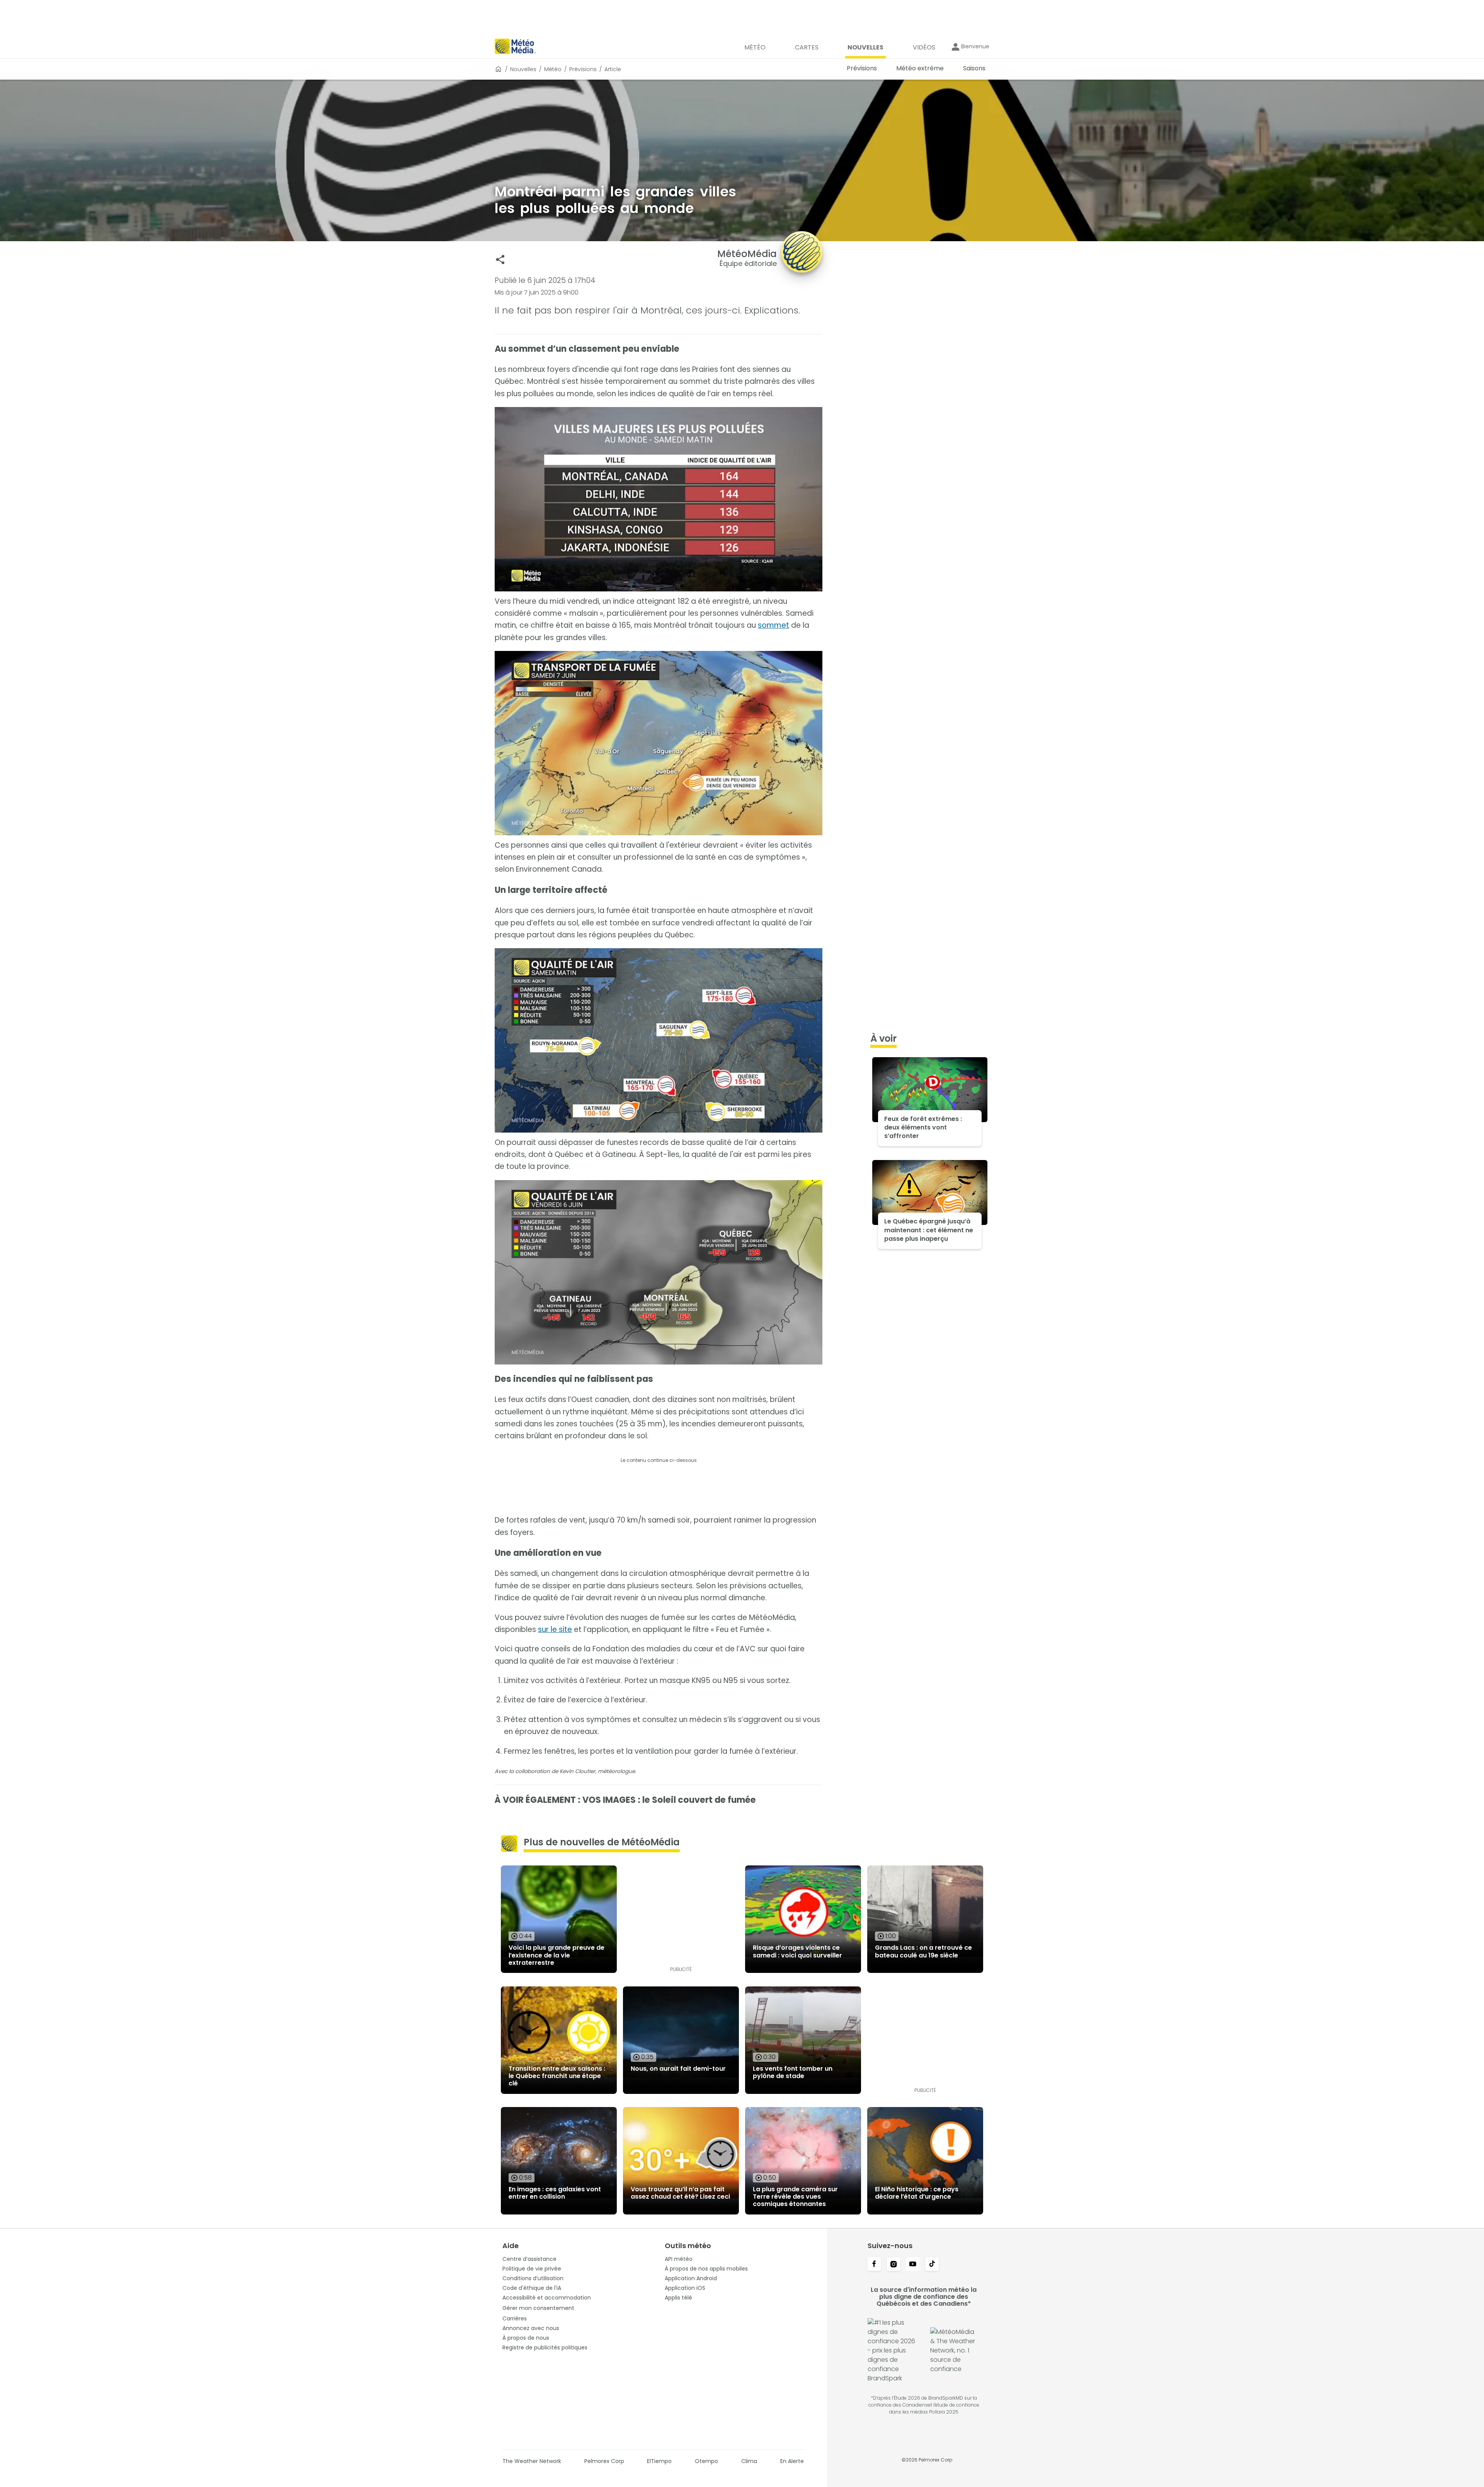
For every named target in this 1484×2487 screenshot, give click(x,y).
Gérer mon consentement (538, 2308)
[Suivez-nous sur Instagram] (893, 2265)
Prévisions (583, 69)
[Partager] (500, 260)
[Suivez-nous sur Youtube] (913, 2265)
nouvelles (523, 69)
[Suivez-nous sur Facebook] (874, 2265)
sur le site (555, 1629)
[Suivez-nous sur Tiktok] (932, 2265)
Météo (553, 69)
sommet (773, 625)
